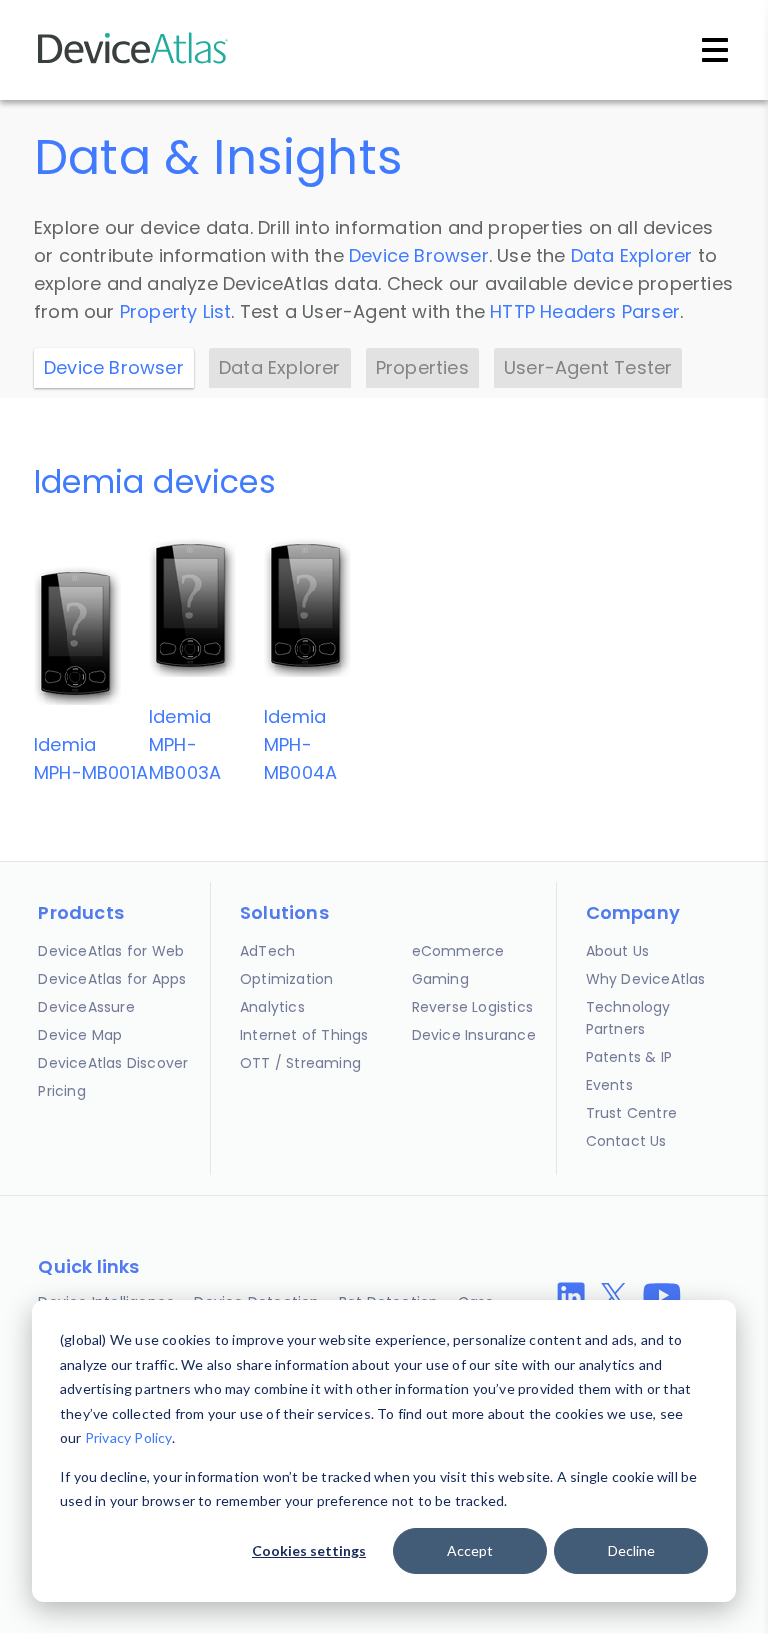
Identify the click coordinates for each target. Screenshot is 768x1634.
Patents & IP (629, 1057)
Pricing (61, 1091)
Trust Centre (631, 1113)
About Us (618, 951)
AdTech (267, 951)
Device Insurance (474, 1035)
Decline (631, 1550)
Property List (176, 311)
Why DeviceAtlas (646, 979)
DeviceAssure (86, 1007)
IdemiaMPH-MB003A (185, 744)
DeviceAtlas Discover (113, 1063)
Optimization (286, 979)
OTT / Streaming (300, 1063)
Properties (422, 367)
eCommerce (458, 951)
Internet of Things (304, 1035)
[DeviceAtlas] (133, 61)
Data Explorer (632, 255)
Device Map (80, 1035)
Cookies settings (309, 1550)
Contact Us (626, 1141)
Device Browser (419, 255)
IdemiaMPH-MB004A (300, 744)
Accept (470, 1550)
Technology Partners (628, 1018)
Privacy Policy (128, 1437)
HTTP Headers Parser (585, 311)
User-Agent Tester (588, 367)
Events (609, 1085)
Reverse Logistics (472, 1007)
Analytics (272, 1007)
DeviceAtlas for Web (111, 951)
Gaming (440, 979)
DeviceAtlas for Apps (112, 979)
